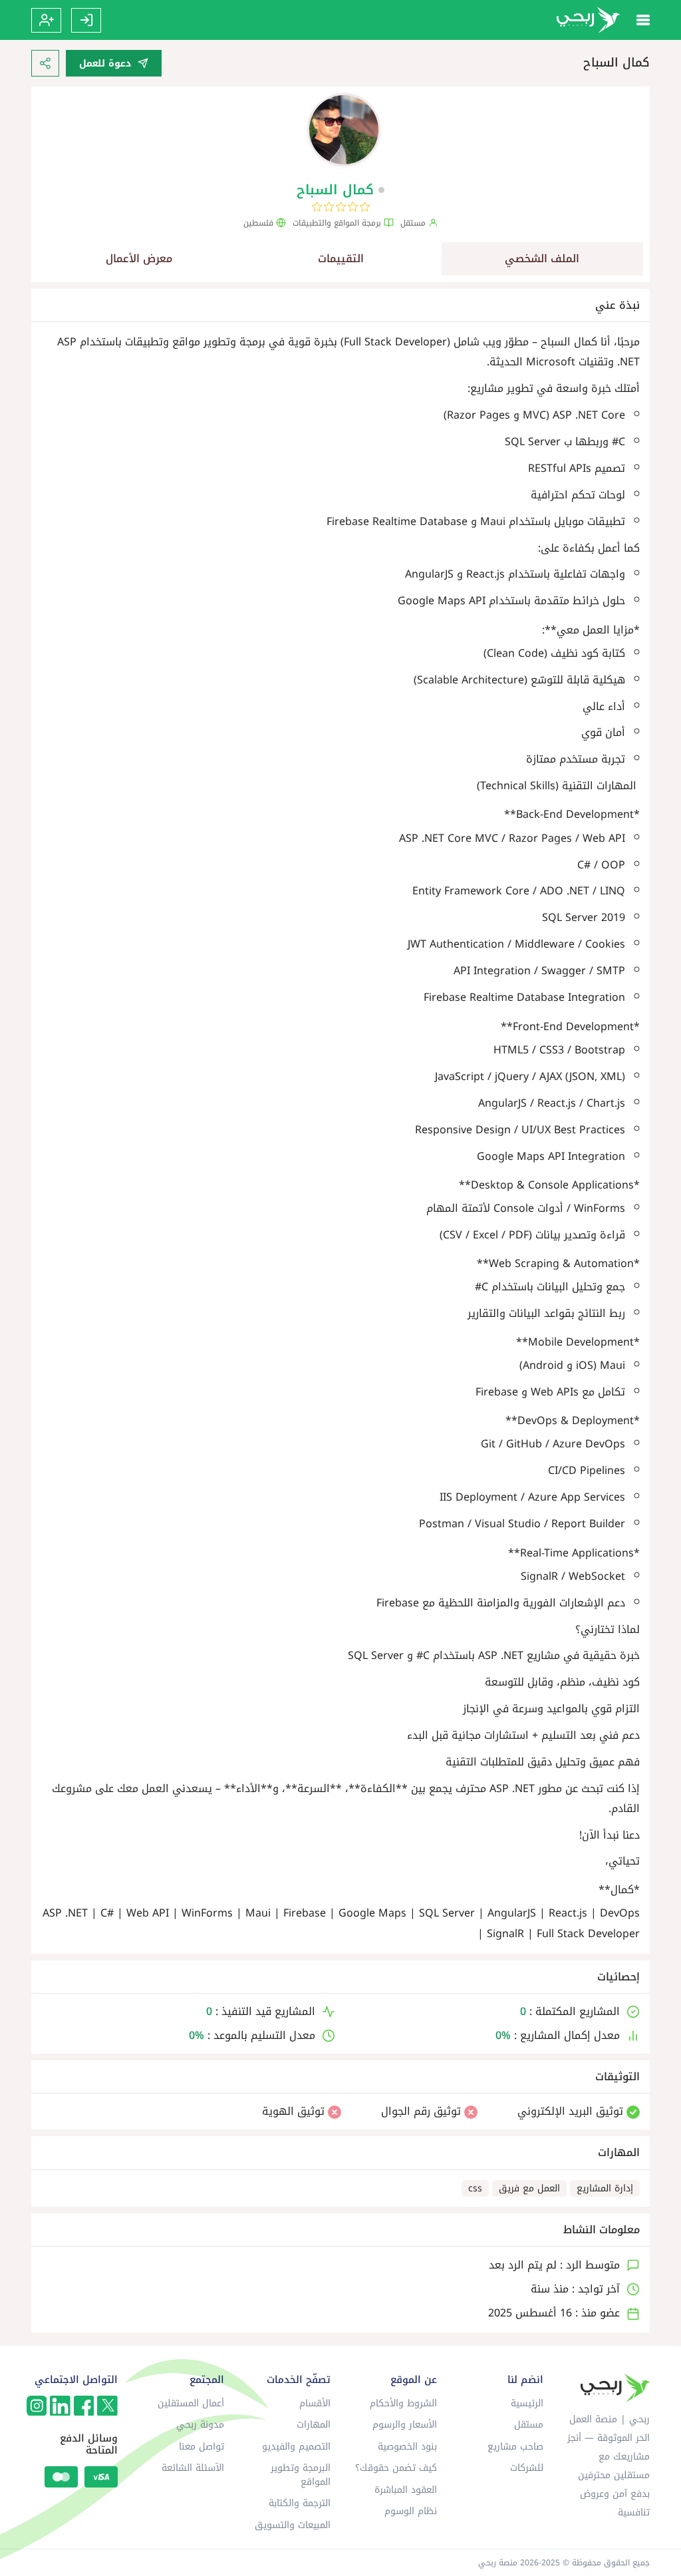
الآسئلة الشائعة (193, 2468)
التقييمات (341, 259)
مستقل (529, 2425)
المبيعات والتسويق (293, 2525)
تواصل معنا (202, 2447)
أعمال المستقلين (191, 2403)
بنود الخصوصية (407, 2447)
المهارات (314, 2425)
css (475, 2188)
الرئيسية (527, 2403)
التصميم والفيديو (296, 2447)
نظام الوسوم (411, 2511)
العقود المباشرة (406, 2490)
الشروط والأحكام (403, 2403)
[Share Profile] (45, 63)
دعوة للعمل (105, 64)
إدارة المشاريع (605, 2188)
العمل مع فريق (529, 2188)
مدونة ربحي (200, 2425)
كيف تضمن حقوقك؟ (396, 2468)
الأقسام (315, 2403)
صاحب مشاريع (515, 2447)
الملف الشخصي (542, 259)
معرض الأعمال (139, 259)
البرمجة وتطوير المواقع (301, 2475)
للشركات (527, 2468)
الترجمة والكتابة (300, 2503)
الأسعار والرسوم (405, 2425)
